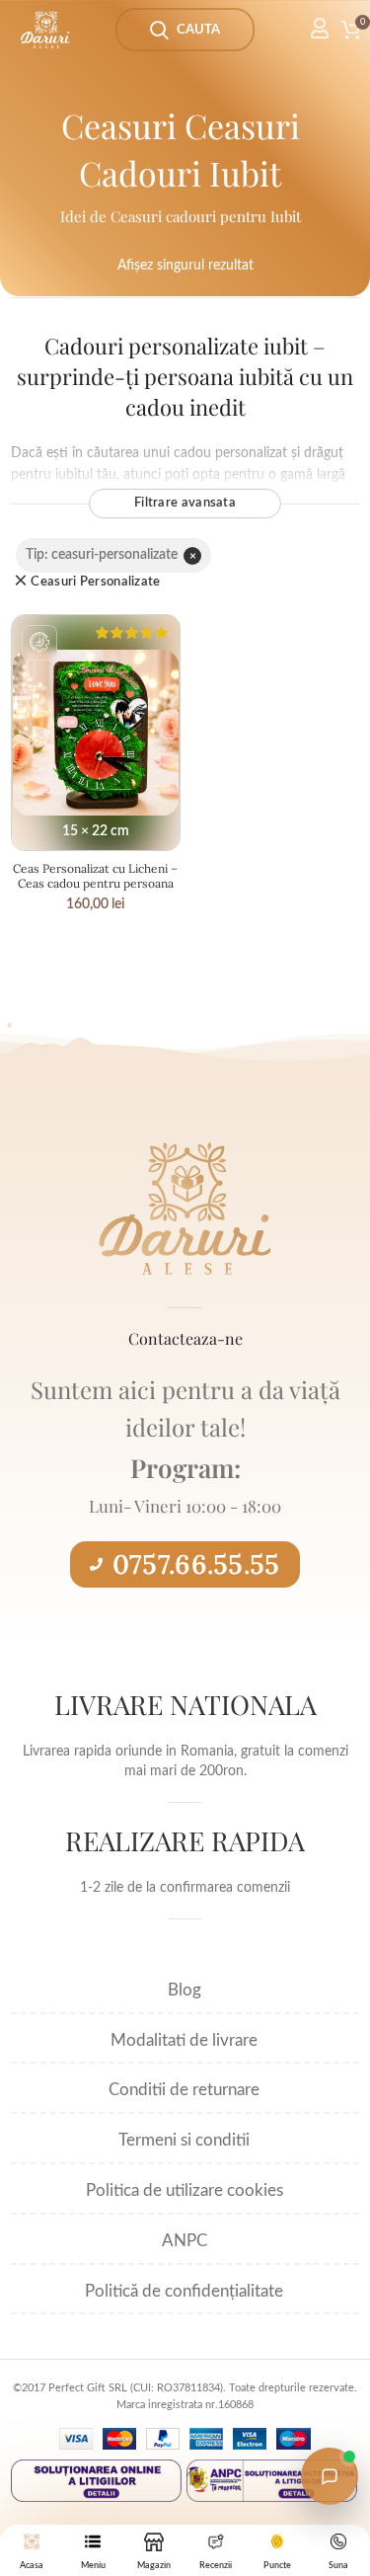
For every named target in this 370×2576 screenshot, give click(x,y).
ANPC (185, 2241)
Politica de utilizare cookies (185, 2190)
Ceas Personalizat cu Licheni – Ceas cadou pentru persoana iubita (95, 883)
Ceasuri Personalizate (95, 582)
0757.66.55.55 (196, 1564)
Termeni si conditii (184, 2140)
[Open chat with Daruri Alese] (330, 2476)
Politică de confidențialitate (184, 2291)
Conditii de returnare (184, 2090)
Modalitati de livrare (184, 2040)
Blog (185, 1990)
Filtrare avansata (185, 503)
